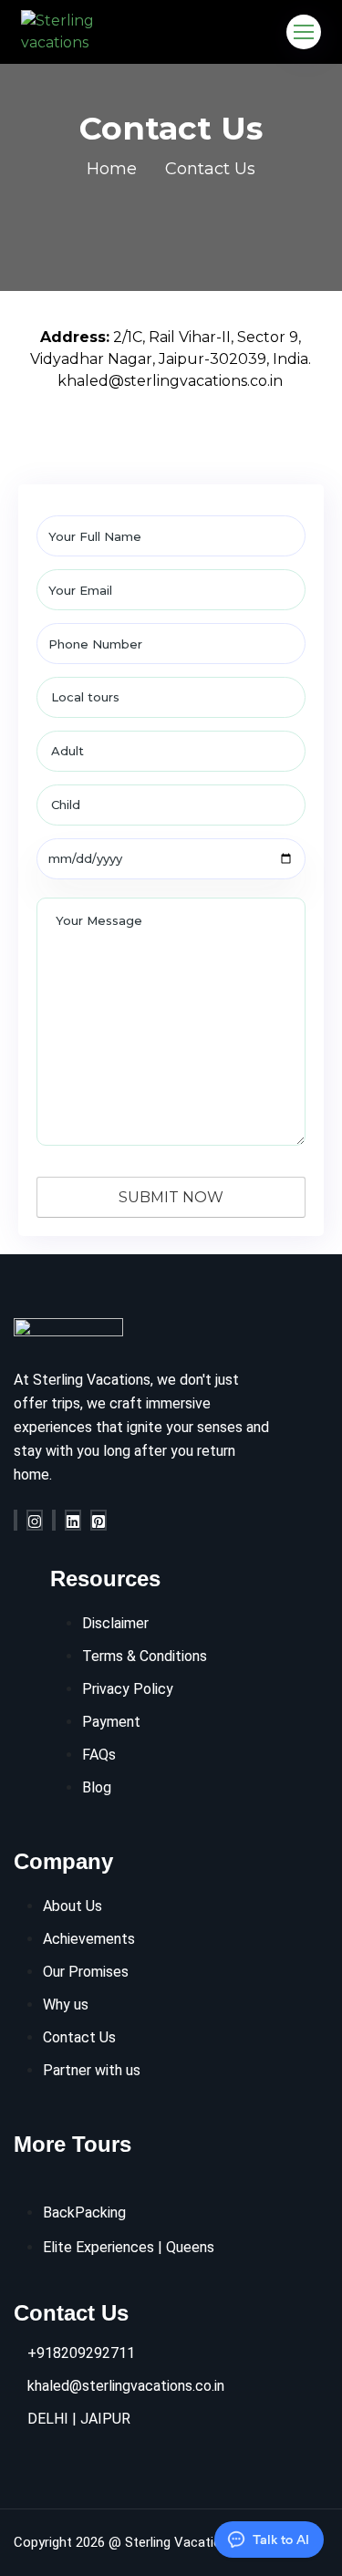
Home (112, 169)
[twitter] (54, 1520)
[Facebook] (16, 1520)
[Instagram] (35, 1520)
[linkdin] (73, 1520)
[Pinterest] (98, 1520)
